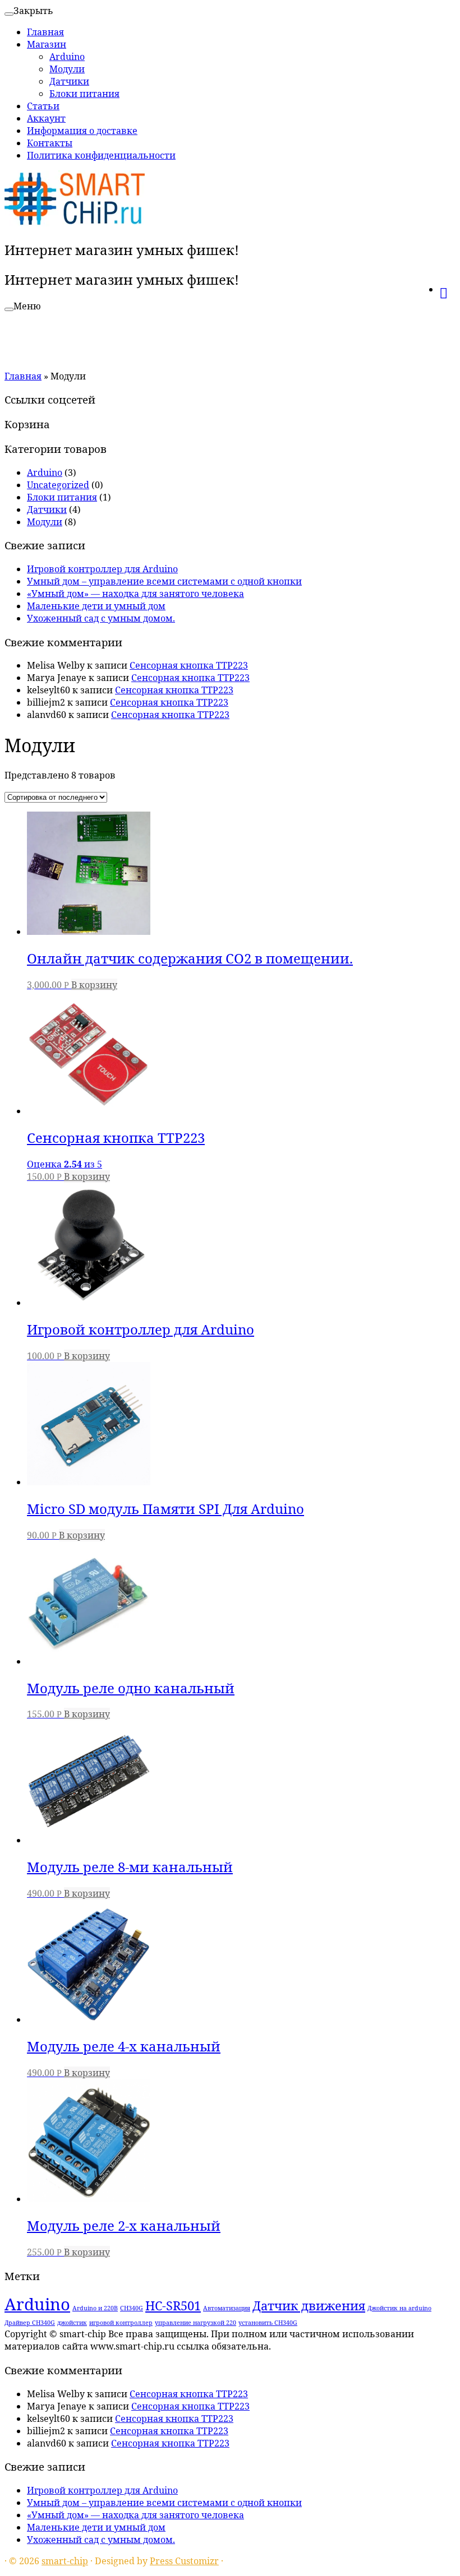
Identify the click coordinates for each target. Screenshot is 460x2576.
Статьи (43, 106)
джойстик (72, 2323)
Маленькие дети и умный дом (96, 606)
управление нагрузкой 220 (196, 2323)
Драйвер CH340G (30, 2323)
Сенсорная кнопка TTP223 (189, 665)
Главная (45, 32)
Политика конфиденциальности (101, 155)
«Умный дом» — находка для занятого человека (135, 594)
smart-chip (65, 2561)
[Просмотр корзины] (447, 288)
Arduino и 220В (95, 2308)
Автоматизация (227, 2308)
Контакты (50, 143)
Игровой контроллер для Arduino (102, 569)
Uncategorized (58, 485)
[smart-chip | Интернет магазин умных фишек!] (75, 223)
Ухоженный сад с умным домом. (101, 618)
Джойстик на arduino (399, 2308)
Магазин (47, 44)
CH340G (132, 2308)
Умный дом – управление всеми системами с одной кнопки (164, 581)
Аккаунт (46, 118)
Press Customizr (184, 2561)
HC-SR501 (173, 2306)
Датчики (69, 81)
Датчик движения (309, 2306)
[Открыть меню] (9, 309)
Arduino (67, 57)
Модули (67, 69)
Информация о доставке (82, 131)
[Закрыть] (9, 14)
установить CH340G (268, 2323)
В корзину (94, 985)
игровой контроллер (121, 2323)
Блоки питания (84, 94)
